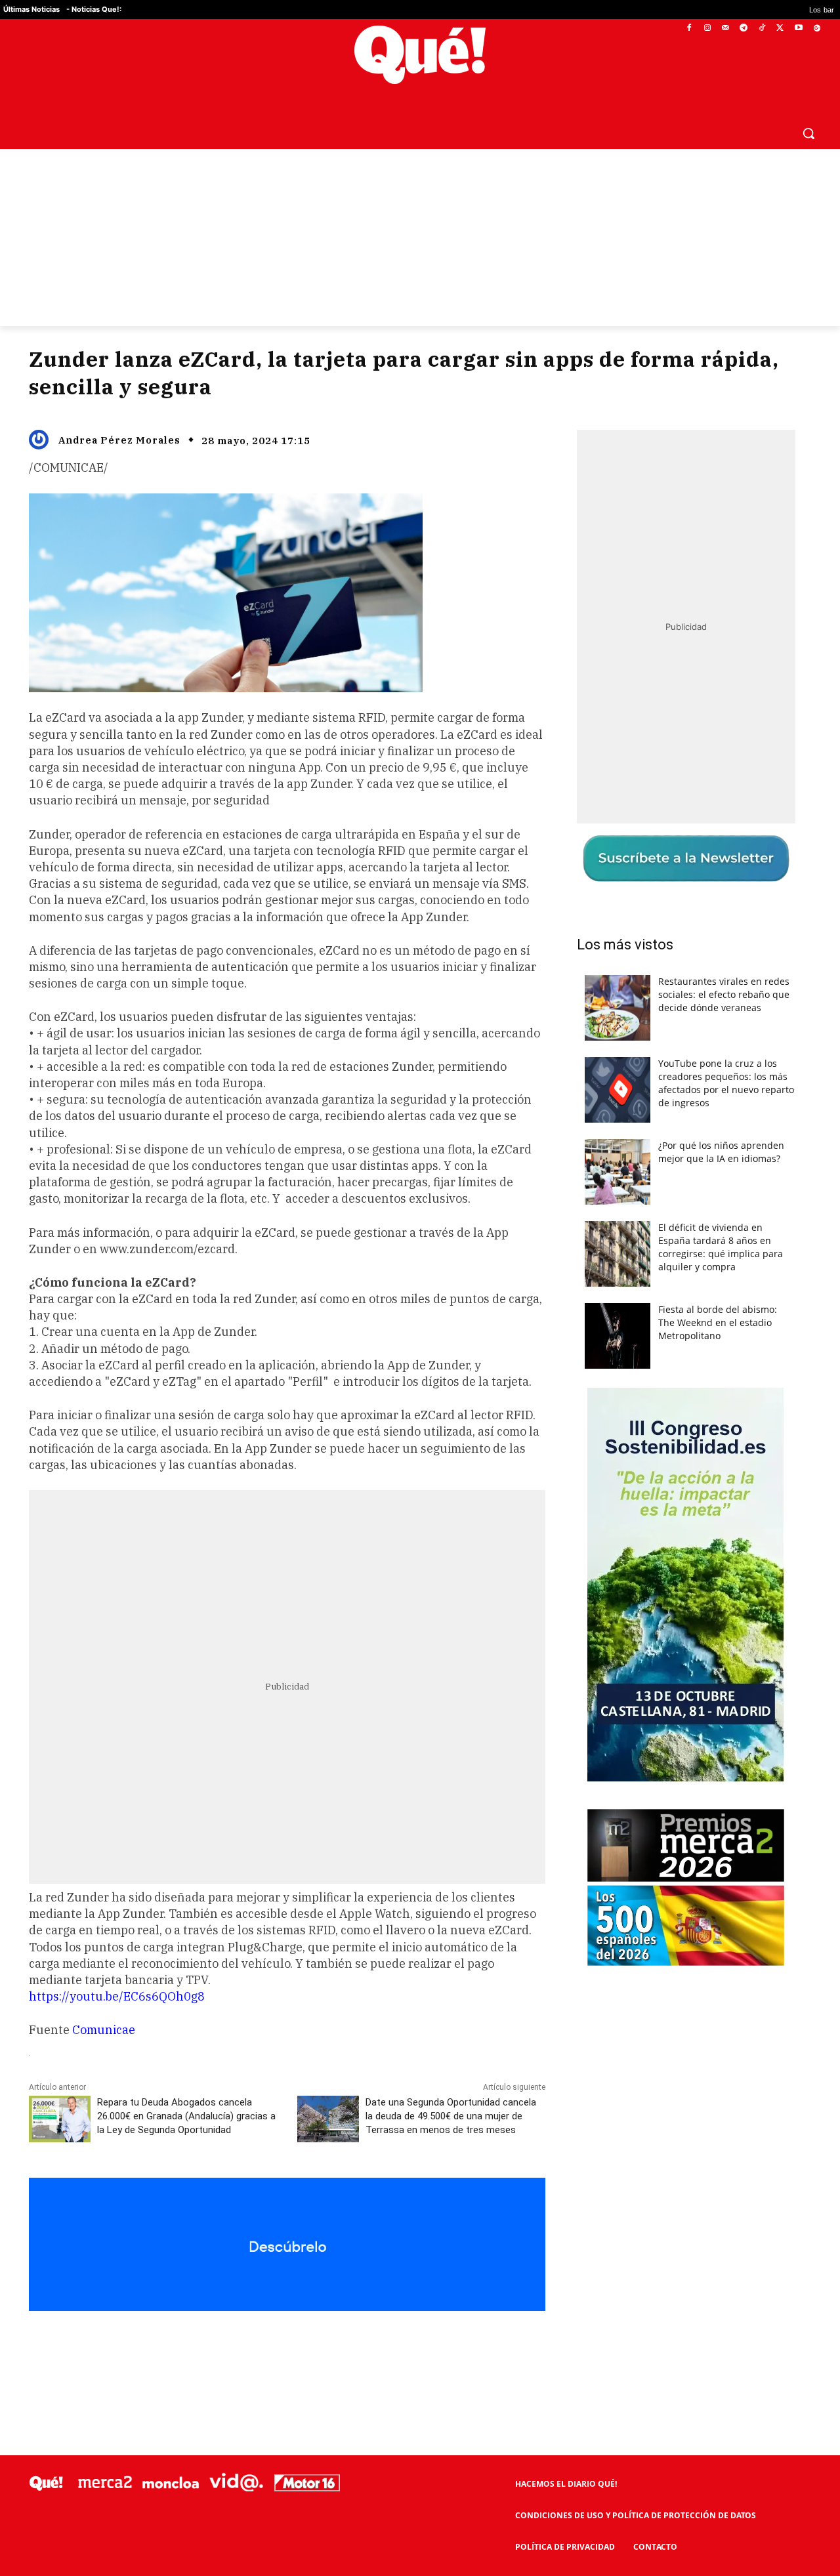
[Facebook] (689, 29)
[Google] (817, 29)
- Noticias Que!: (94, 9)
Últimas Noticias (31, 9)
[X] (781, 29)
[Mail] (725, 29)
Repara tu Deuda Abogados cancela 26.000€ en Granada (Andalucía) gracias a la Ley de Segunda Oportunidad (186, 2116)
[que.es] (420, 55)
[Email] (317, 2340)
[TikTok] (762, 29)
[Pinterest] (196, 2340)
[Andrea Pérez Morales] (42, 440)
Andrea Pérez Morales (119, 440)
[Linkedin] (287, 2340)
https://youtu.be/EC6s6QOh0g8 (117, 1996)
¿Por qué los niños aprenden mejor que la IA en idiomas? (721, 1152)
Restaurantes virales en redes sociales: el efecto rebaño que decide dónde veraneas (724, 994)
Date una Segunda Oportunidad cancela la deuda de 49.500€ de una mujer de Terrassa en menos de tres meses (451, 2116)
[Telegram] (744, 29)
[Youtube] (798, 29)
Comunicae (104, 2030)
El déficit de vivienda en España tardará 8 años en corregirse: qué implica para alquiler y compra (721, 1247)
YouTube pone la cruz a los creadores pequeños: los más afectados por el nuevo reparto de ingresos (726, 1083)
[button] (808, 133)
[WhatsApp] (226, 2340)
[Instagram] (707, 29)
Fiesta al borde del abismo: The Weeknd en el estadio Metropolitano (718, 1322)
